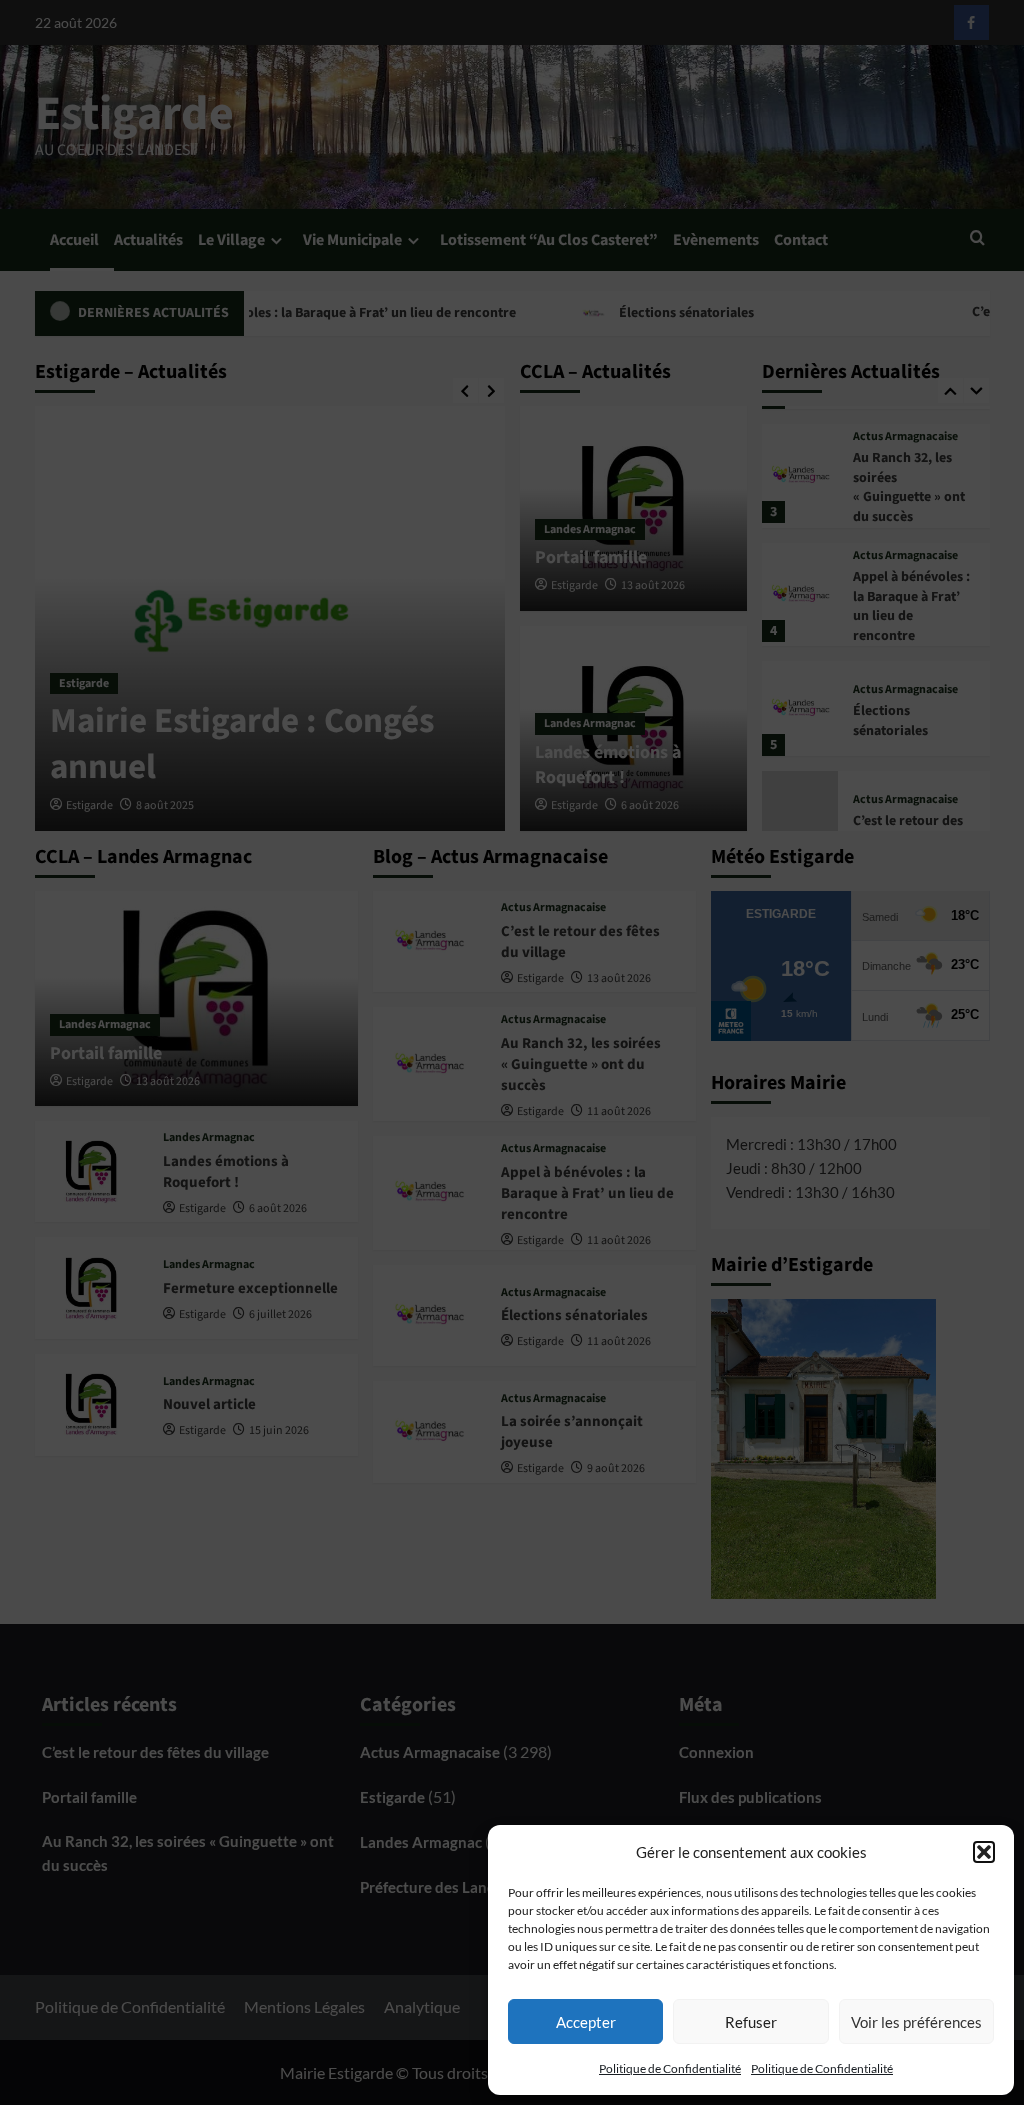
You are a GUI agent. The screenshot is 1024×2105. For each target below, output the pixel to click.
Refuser (751, 2022)
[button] (984, 1852)
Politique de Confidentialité (670, 2068)
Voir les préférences (916, 2022)
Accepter (586, 2022)
